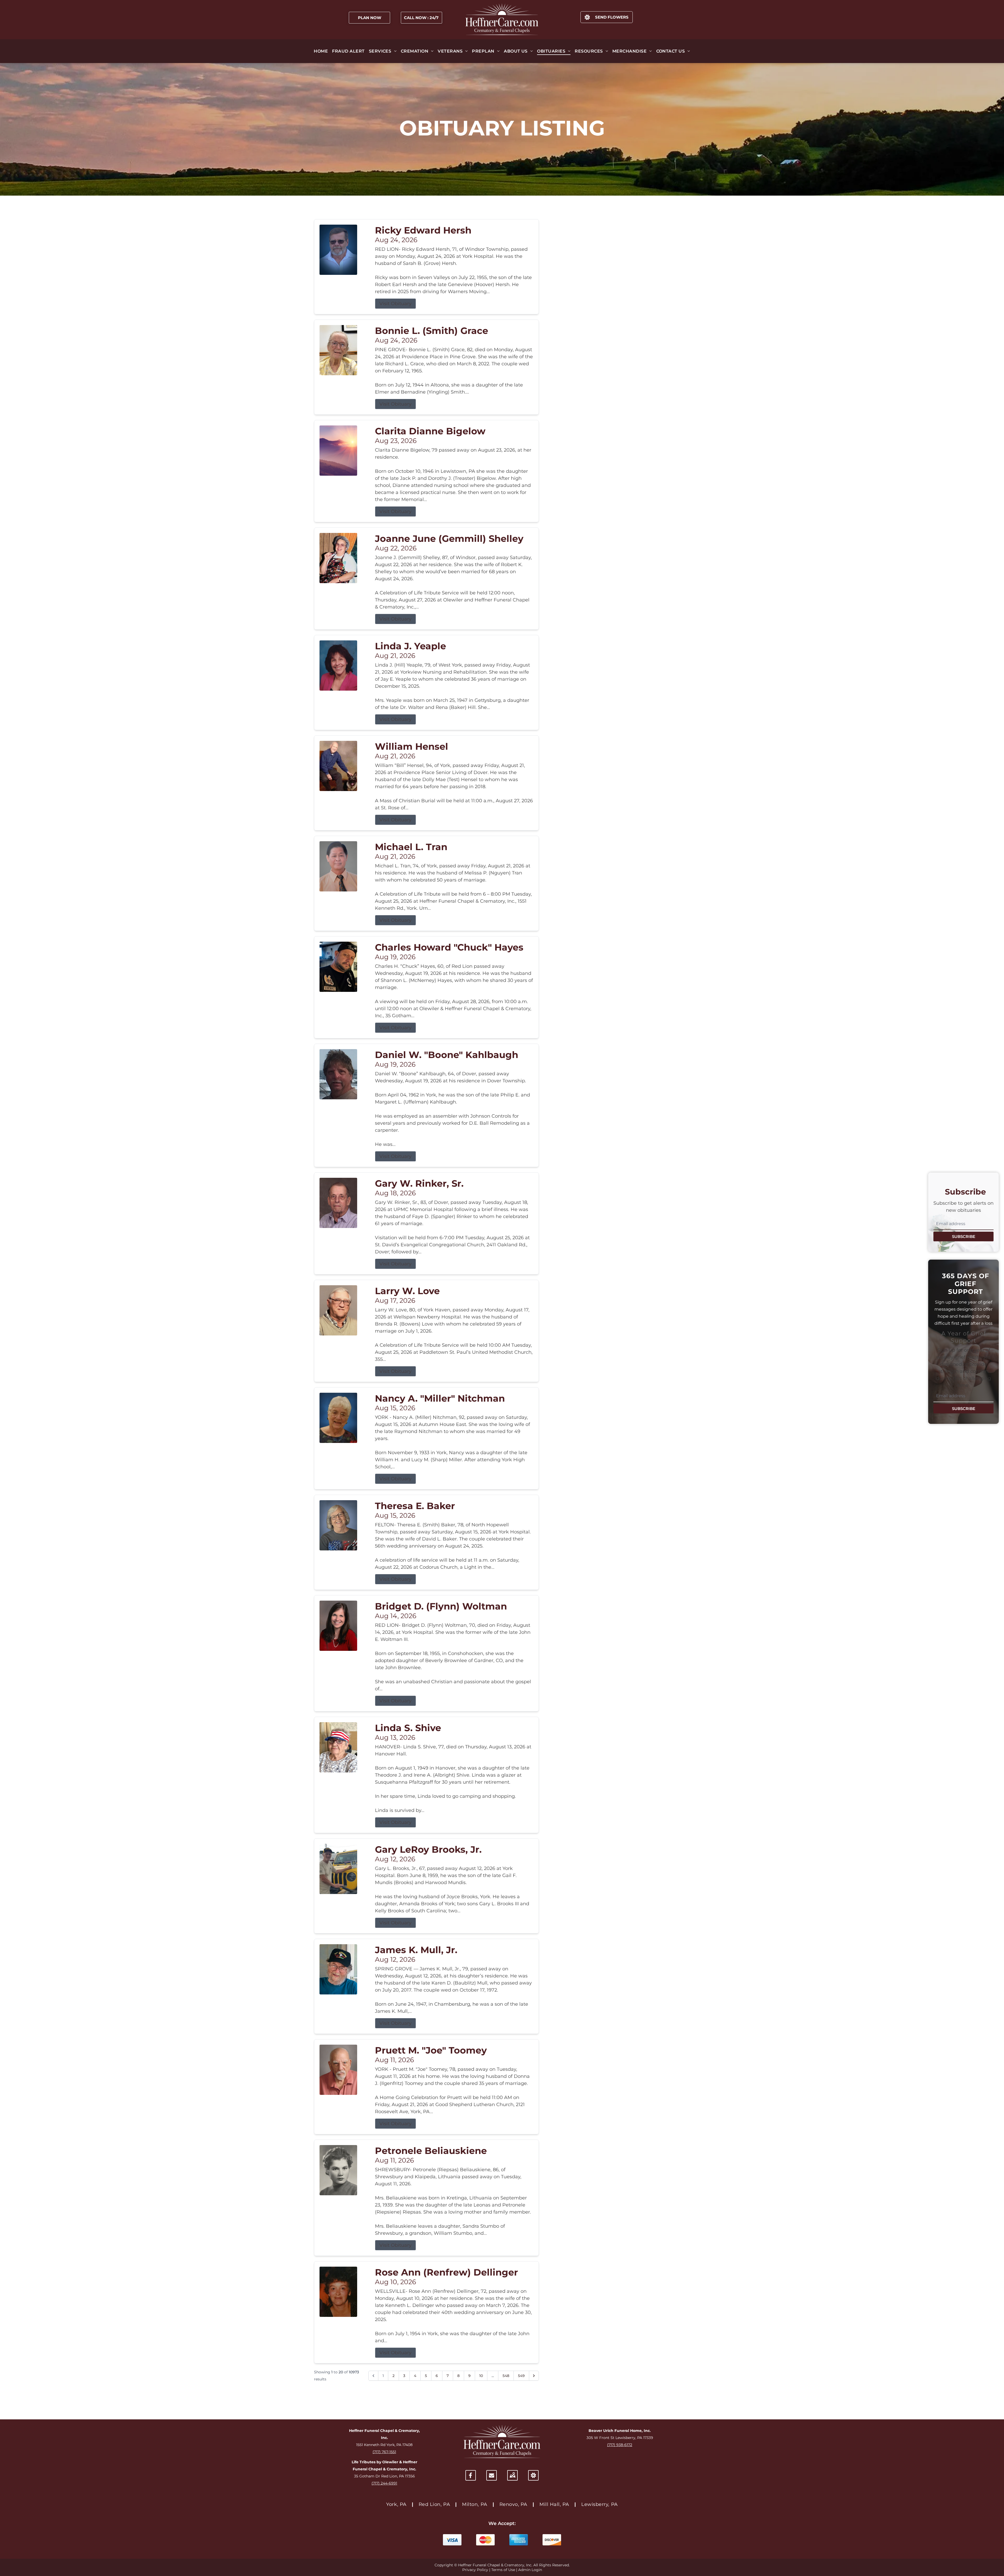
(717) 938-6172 (620, 2445)
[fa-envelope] (492, 2475)
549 (521, 2376)
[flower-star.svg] (533, 2475)
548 (506, 2376)
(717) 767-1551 (384, 2452)
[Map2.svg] (512, 2475)
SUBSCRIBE (964, 1236)
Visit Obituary (395, 304)
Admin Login (530, 2570)
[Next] (534, 2376)
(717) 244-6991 (384, 2483)
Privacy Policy (475, 2570)
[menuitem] (321, 51)
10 (481, 2376)
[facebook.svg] (471, 2475)
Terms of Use (503, 2570)
